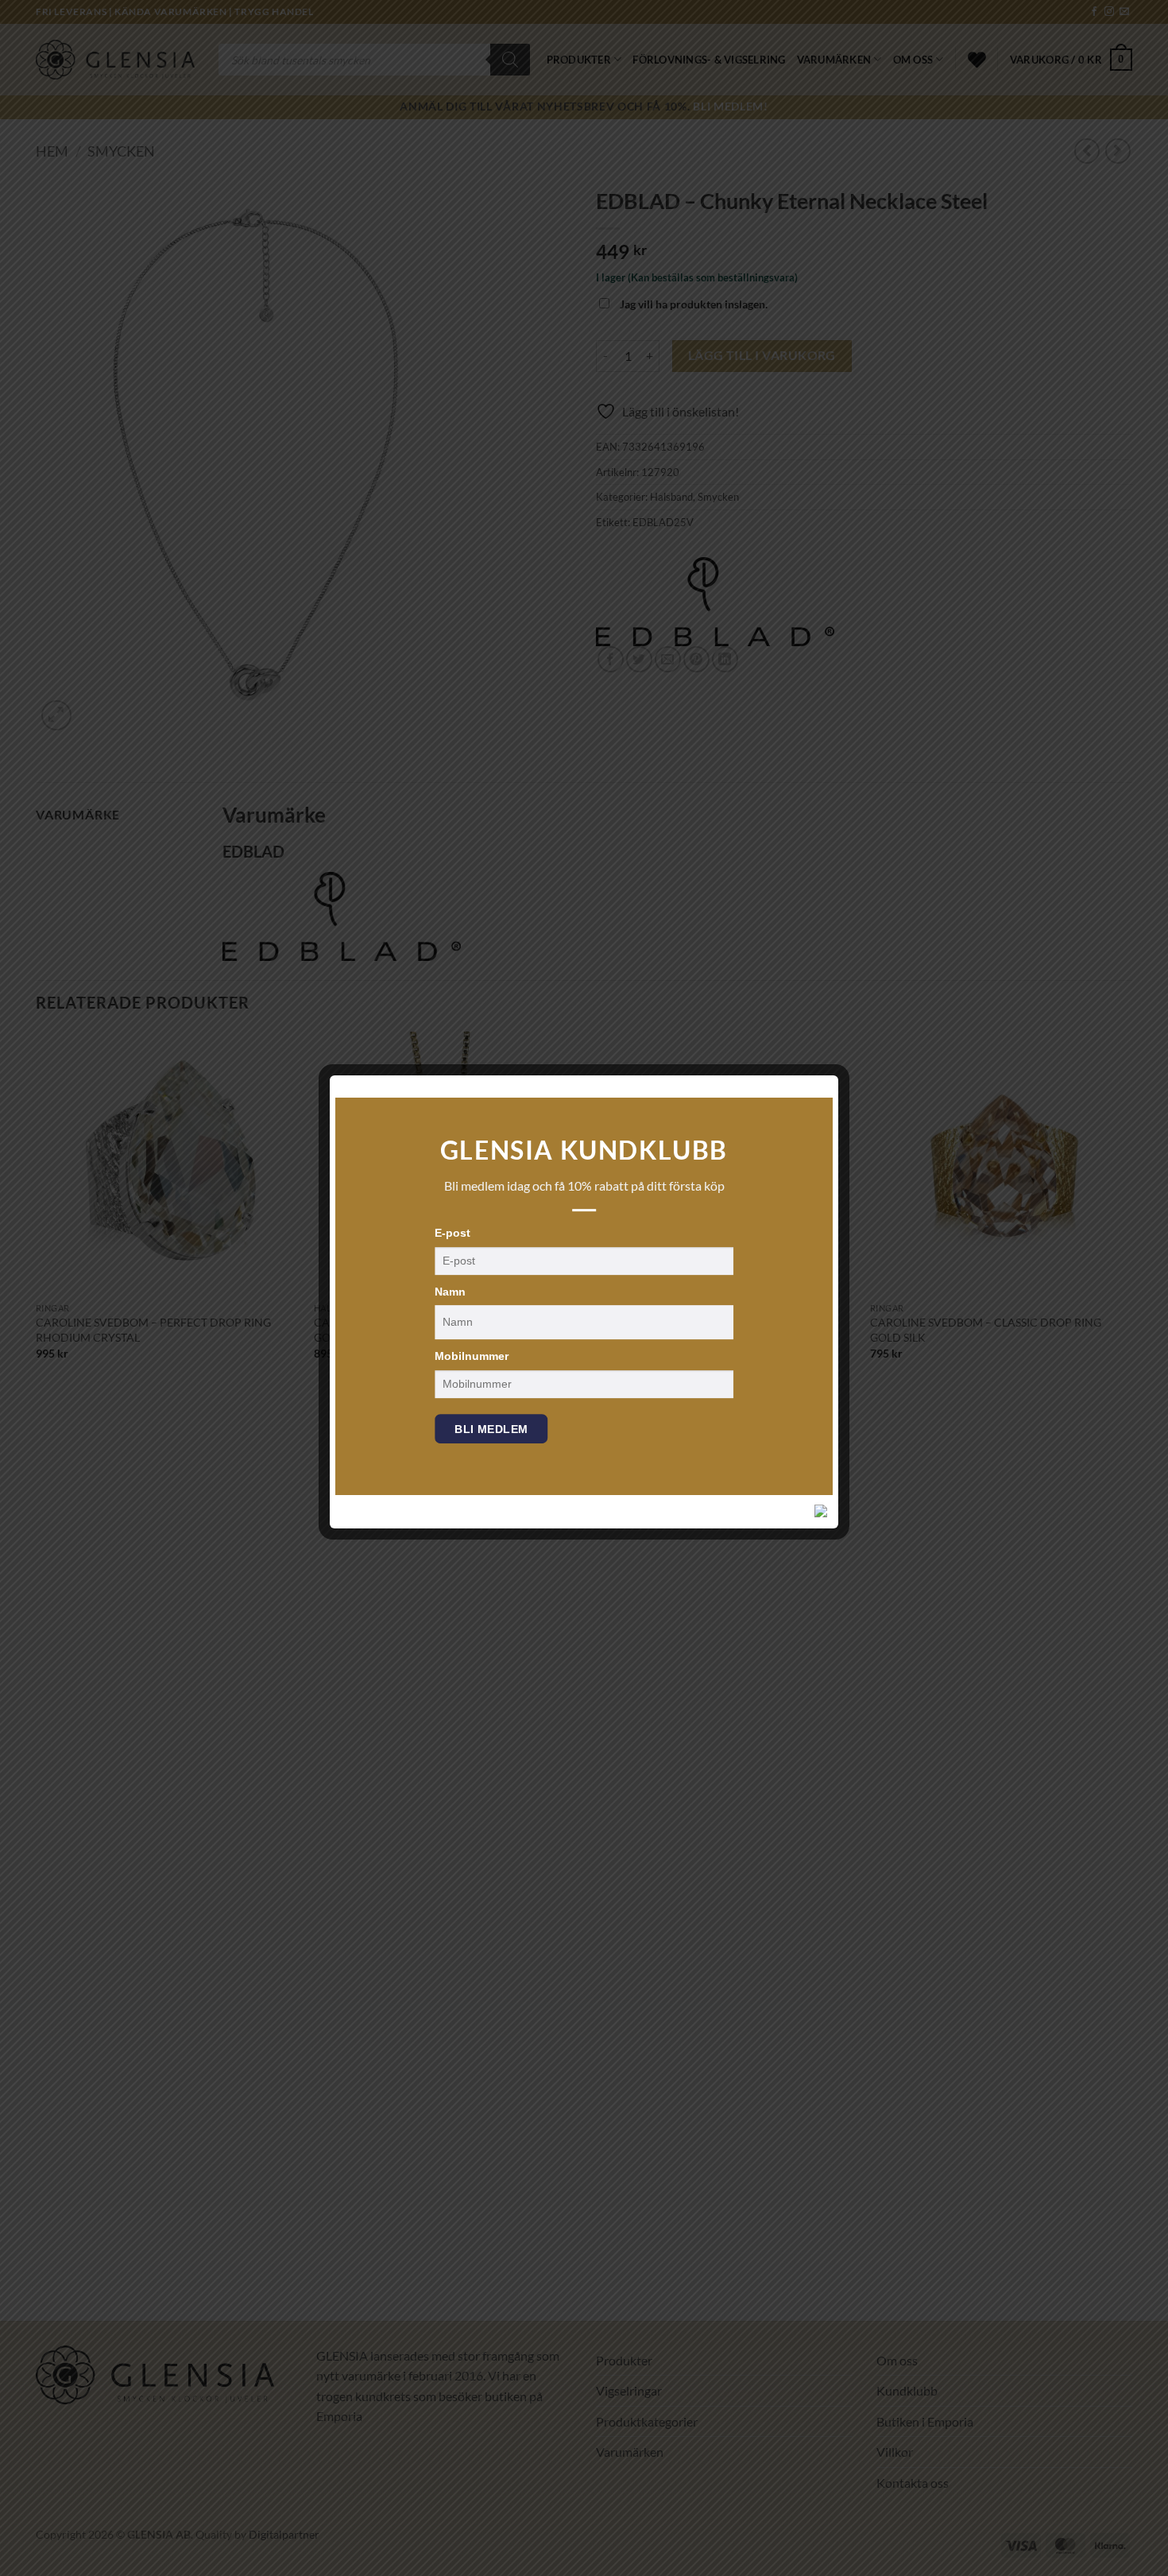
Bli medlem (491, 1429)
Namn (450, 1292)
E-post (453, 1233)
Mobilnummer (472, 1356)
